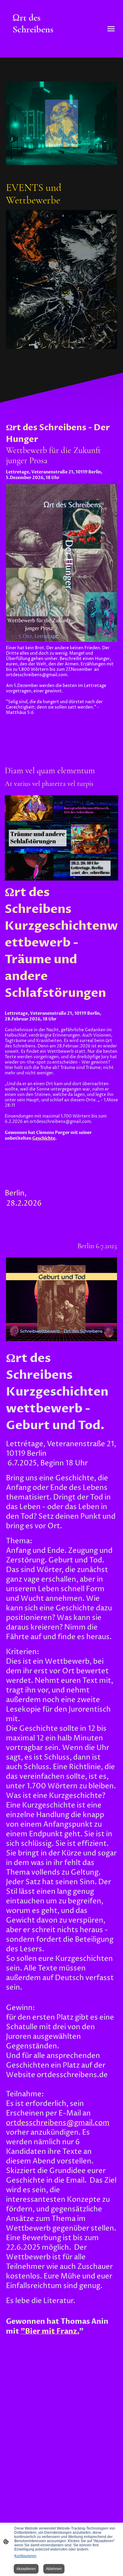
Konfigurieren (25, 2556)
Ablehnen (54, 2569)
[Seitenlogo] (33, 50)
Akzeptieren (26, 2569)
